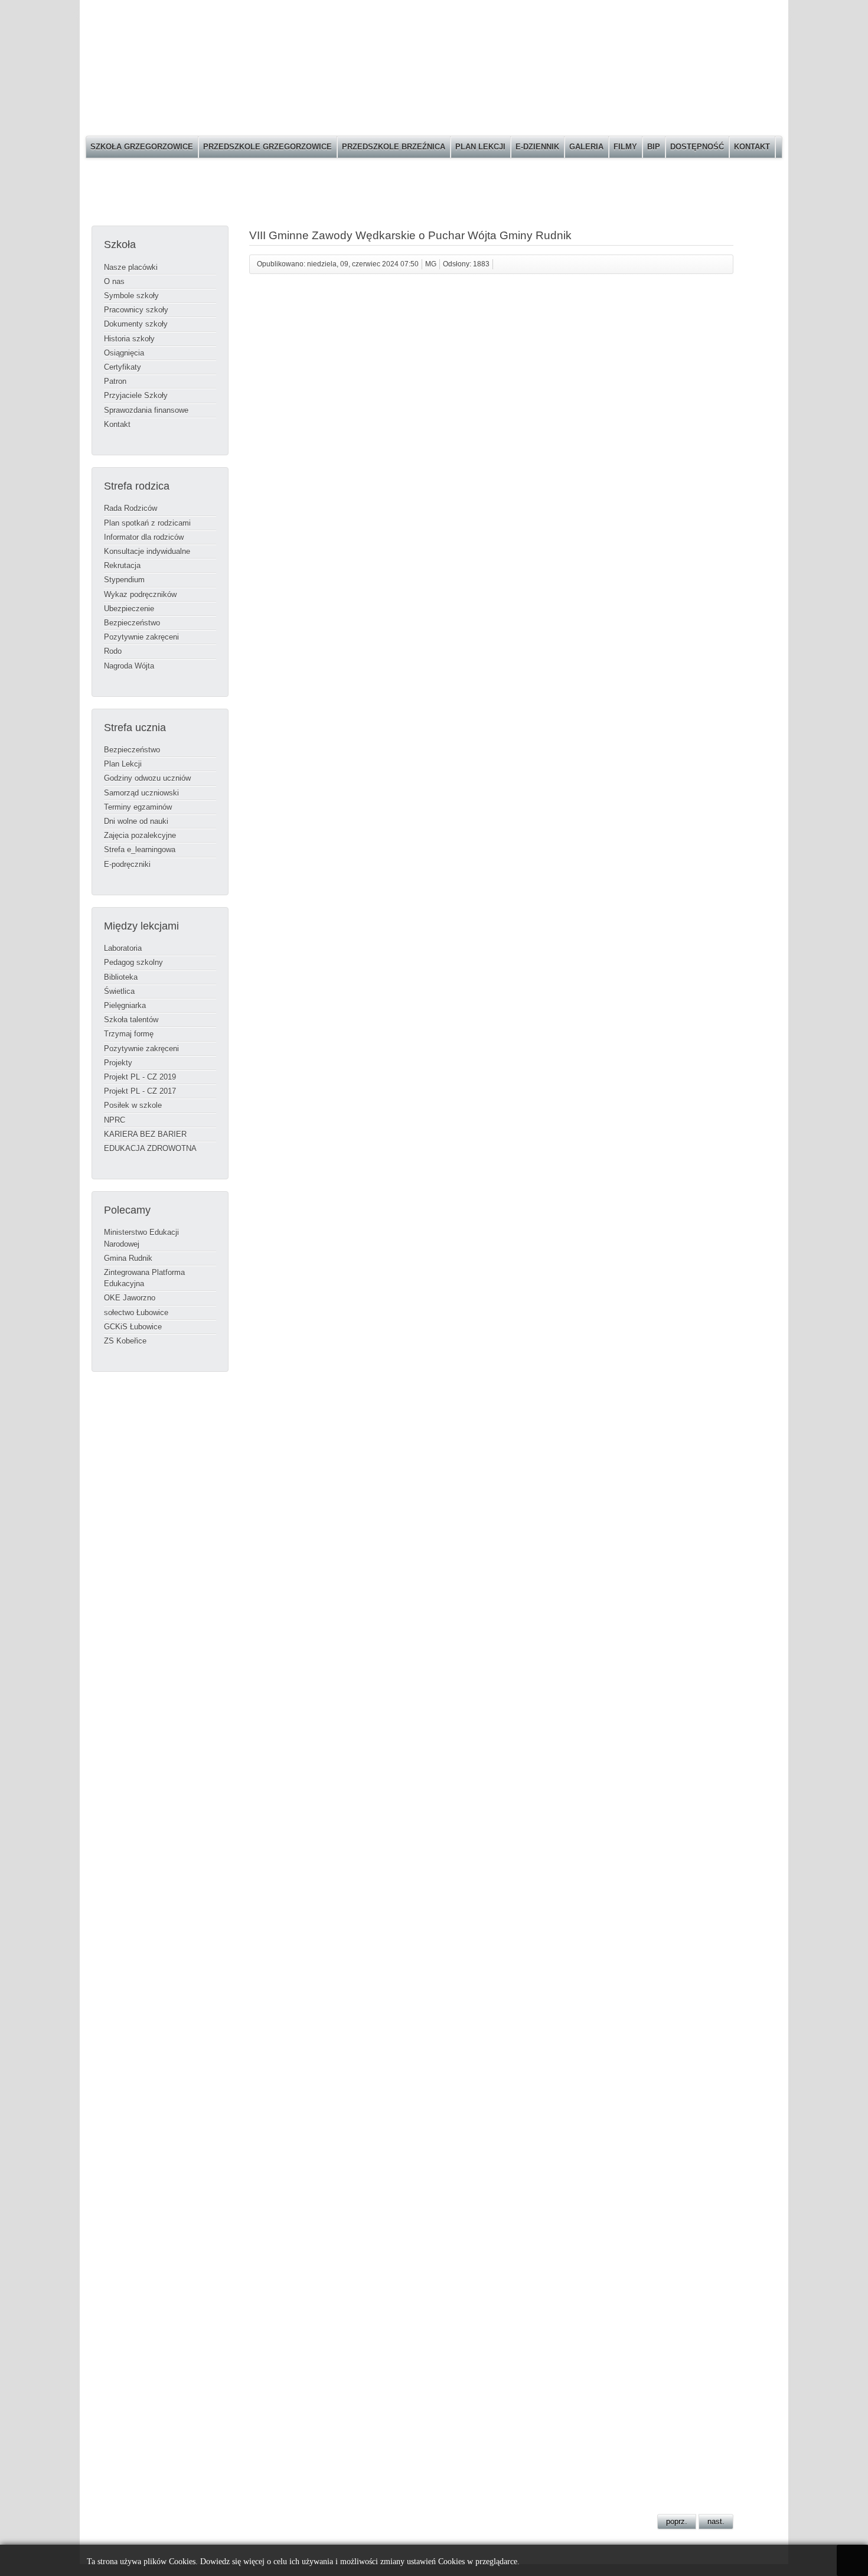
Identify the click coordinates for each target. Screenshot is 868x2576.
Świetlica (119, 991)
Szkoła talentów (131, 1020)
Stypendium (124, 580)
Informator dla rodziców (144, 537)
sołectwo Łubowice (136, 1313)
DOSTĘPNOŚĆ (697, 147)
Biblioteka (121, 977)
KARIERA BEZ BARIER (145, 1134)
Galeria (586, 147)
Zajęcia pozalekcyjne (140, 835)
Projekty (118, 1063)
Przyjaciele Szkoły (136, 395)
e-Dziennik (537, 147)
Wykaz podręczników (140, 594)
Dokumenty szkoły (136, 324)
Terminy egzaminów (138, 807)
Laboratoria (123, 948)
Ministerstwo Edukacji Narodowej (141, 1238)
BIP (654, 147)
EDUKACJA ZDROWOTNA (150, 1148)
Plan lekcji (480, 147)
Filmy (625, 147)
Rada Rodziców (130, 508)
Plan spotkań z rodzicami (147, 523)
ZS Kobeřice (125, 1341)
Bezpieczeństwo (132, 623)
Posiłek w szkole (133, 1105)
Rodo (113, 651)
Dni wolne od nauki (136, 821)
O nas (114, 281)
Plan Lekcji (123, 764)
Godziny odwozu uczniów (147, 778)
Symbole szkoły (131, 296)
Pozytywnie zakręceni (141, 637)
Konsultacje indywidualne (147, 551)
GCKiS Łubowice (133, 1327)
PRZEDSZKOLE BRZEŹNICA (394, 147)
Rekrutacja (122, 565)
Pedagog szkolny (133, 962)
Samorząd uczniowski (141, 793)
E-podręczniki (127, 864)
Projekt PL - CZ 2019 (140, 1077)
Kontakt (752, 147)
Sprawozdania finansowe (146, 410)
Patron (115, 381)
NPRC (115, 1120)
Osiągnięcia (124, 353)
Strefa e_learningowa (140, 850)
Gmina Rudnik (128, 1258)
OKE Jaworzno (130, 1298)
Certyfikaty (123, 367)
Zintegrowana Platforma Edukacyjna (144, 1278)
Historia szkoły (129, 339)
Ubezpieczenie (129, 609)
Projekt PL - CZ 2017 (140, 1091)
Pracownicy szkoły (136, 310)
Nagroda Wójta (129, 666)
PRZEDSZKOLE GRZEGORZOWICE (267, 147)
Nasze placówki (131, 267)
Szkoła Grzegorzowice (142, 147)
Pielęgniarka (125, 1005)
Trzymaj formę (129, 1034)
